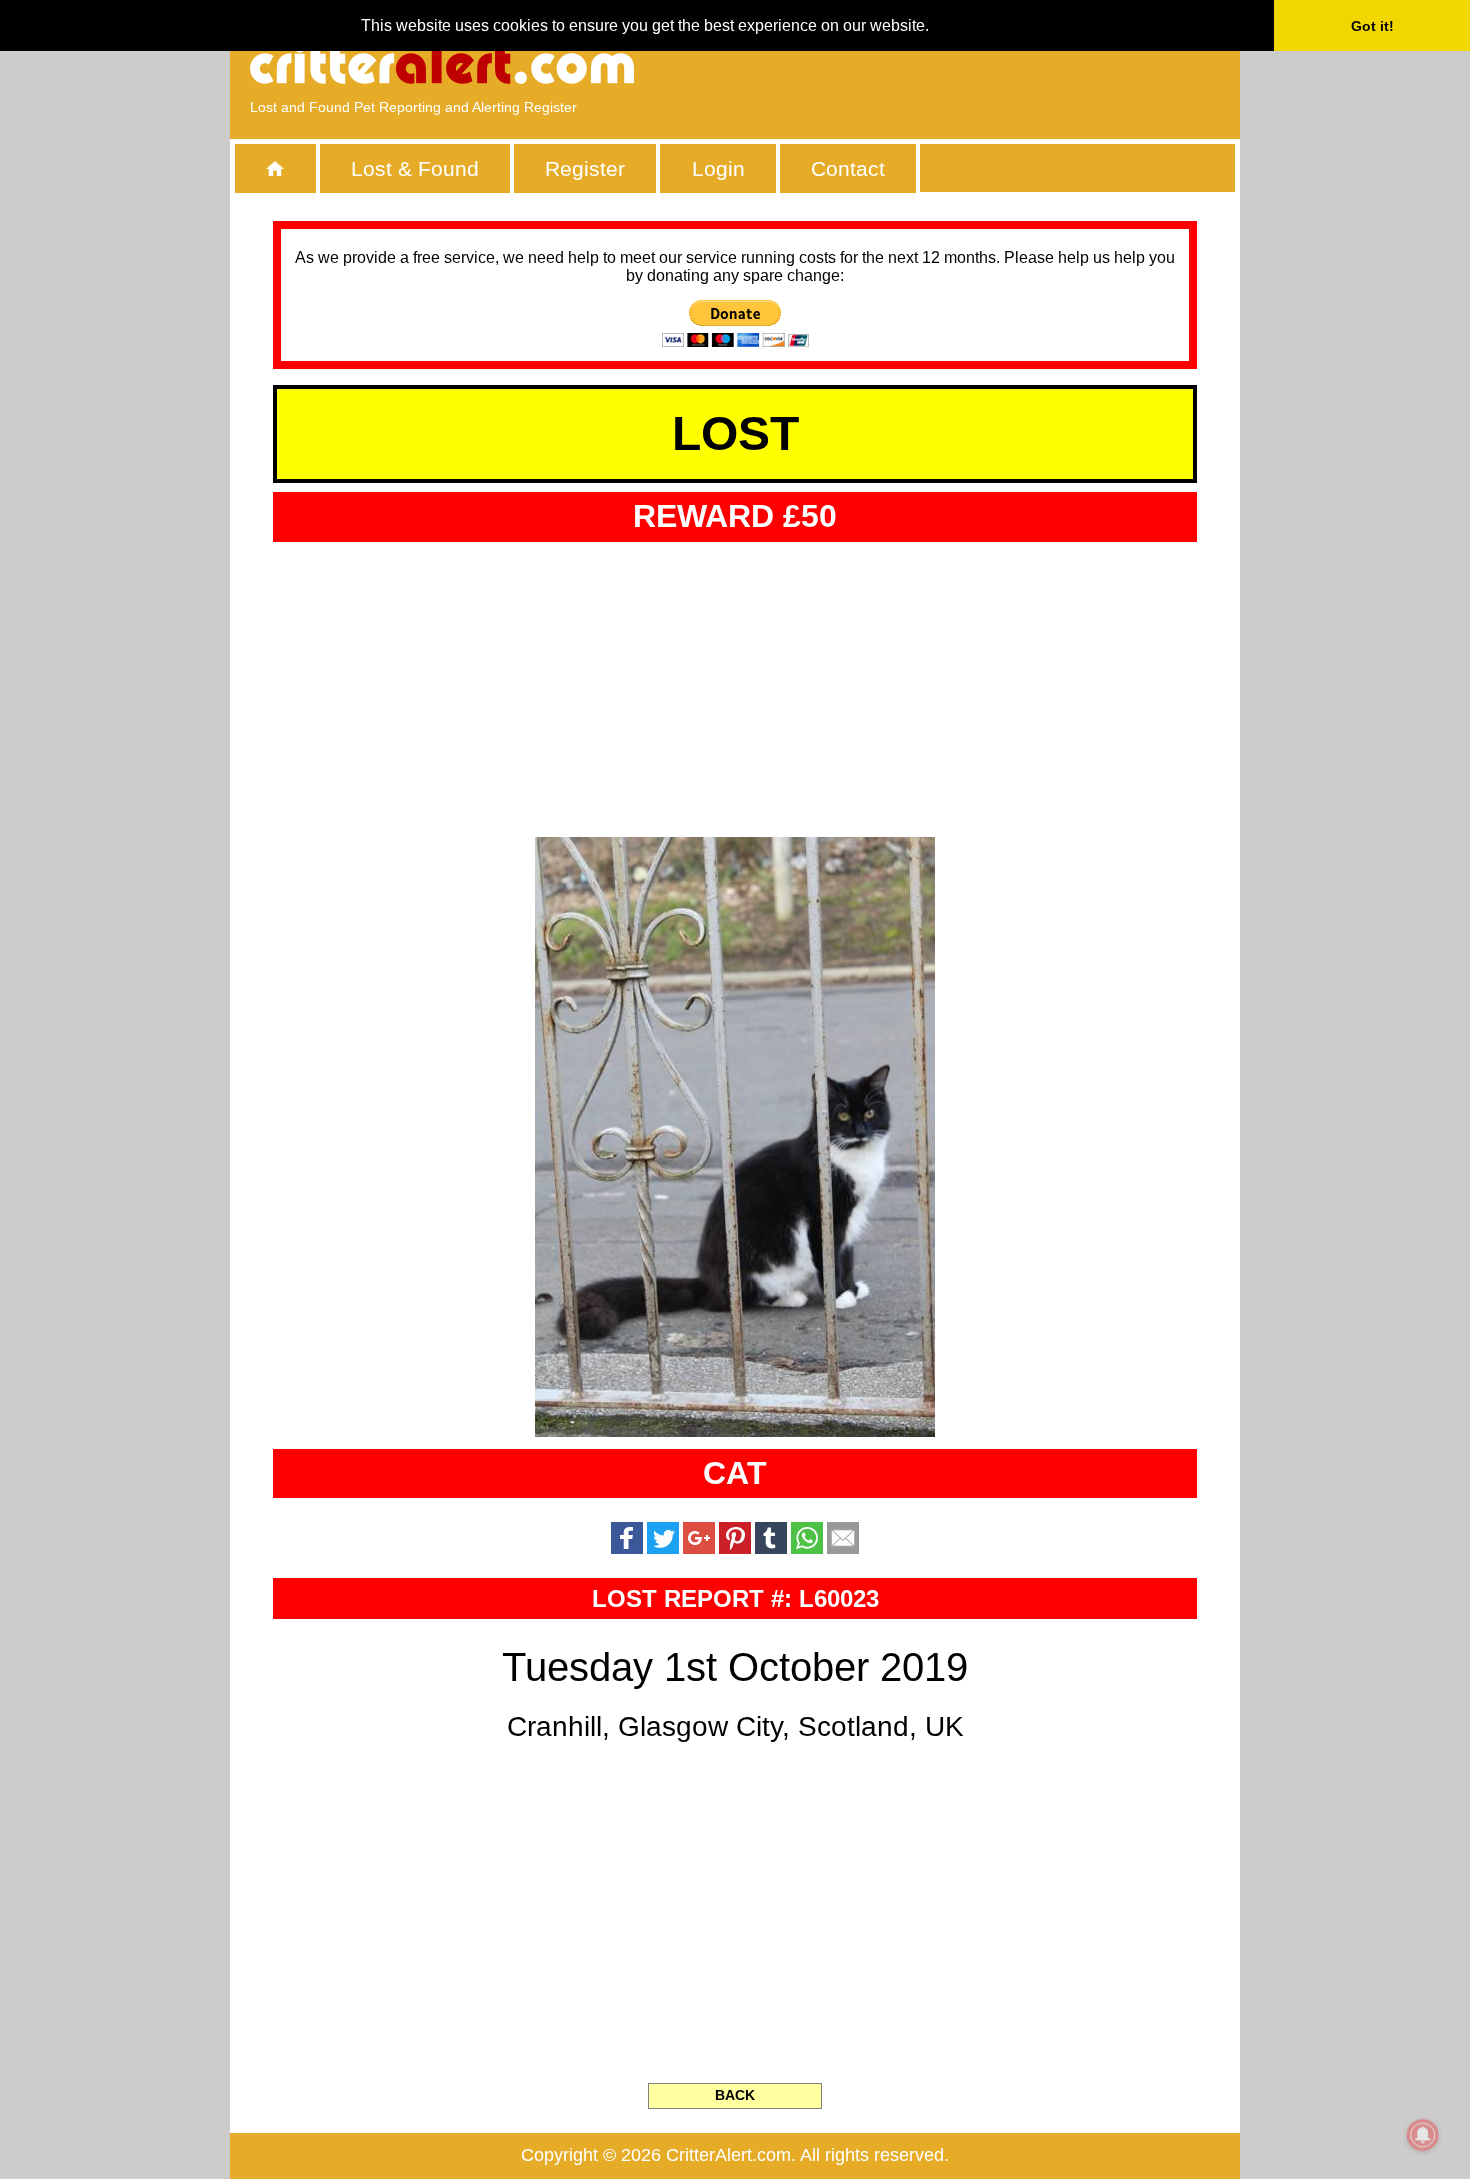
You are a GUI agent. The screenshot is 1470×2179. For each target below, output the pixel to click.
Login (718, 168)
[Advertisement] (990, 65)
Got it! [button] (1372, 26)
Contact (848, 168)
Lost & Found (415, 168)
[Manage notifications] (1423, 2135)
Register (585, 168)
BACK (735, 2095)
